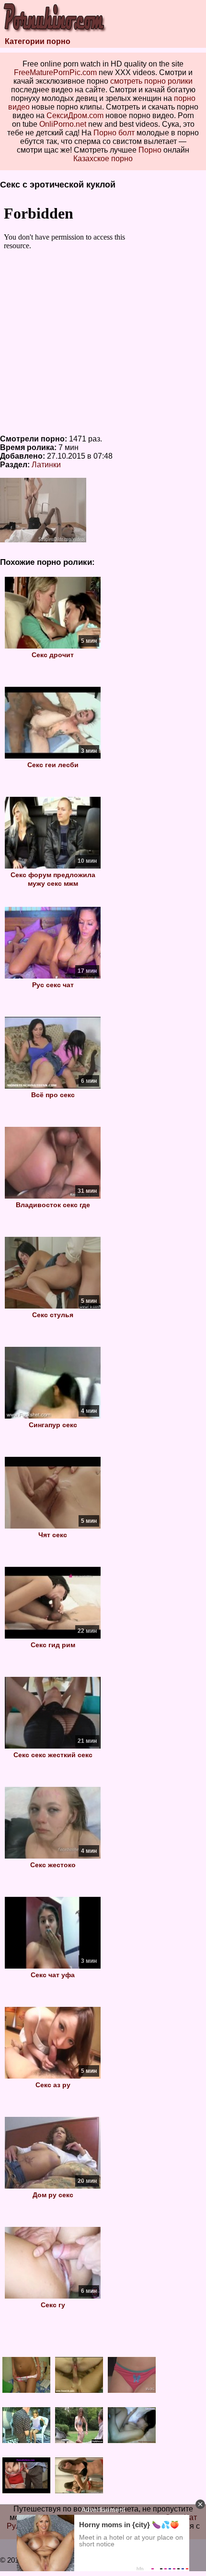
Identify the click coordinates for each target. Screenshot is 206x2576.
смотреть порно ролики (151, 81)
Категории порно (38, 41)
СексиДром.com (75, 116)
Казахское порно (103, 159)
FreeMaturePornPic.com (55, 72)
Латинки (46, 465)
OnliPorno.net (63, 124)
